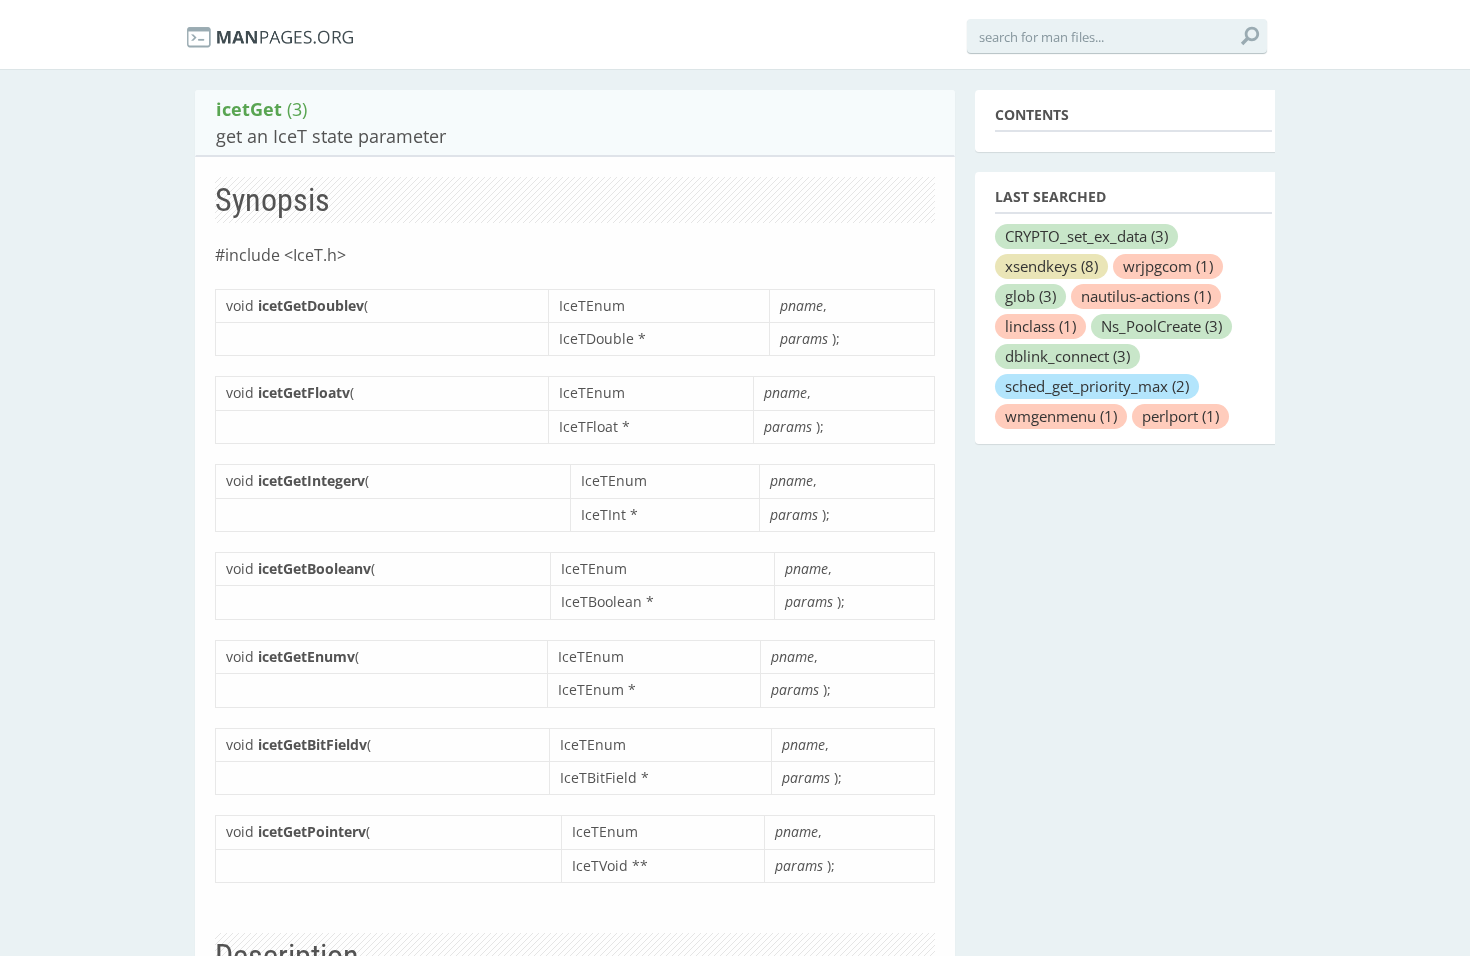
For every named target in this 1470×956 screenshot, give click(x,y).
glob (1030, 296)
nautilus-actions (1146, 296)
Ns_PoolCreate (1161, 326)
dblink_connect (1067, 356)
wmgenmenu (1061, 416)
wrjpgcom (1168, 266)
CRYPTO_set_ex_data (1086, 236)
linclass (1040, 326)
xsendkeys (1051, 266)
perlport (1180, 416)
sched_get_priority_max (1097, 386)
